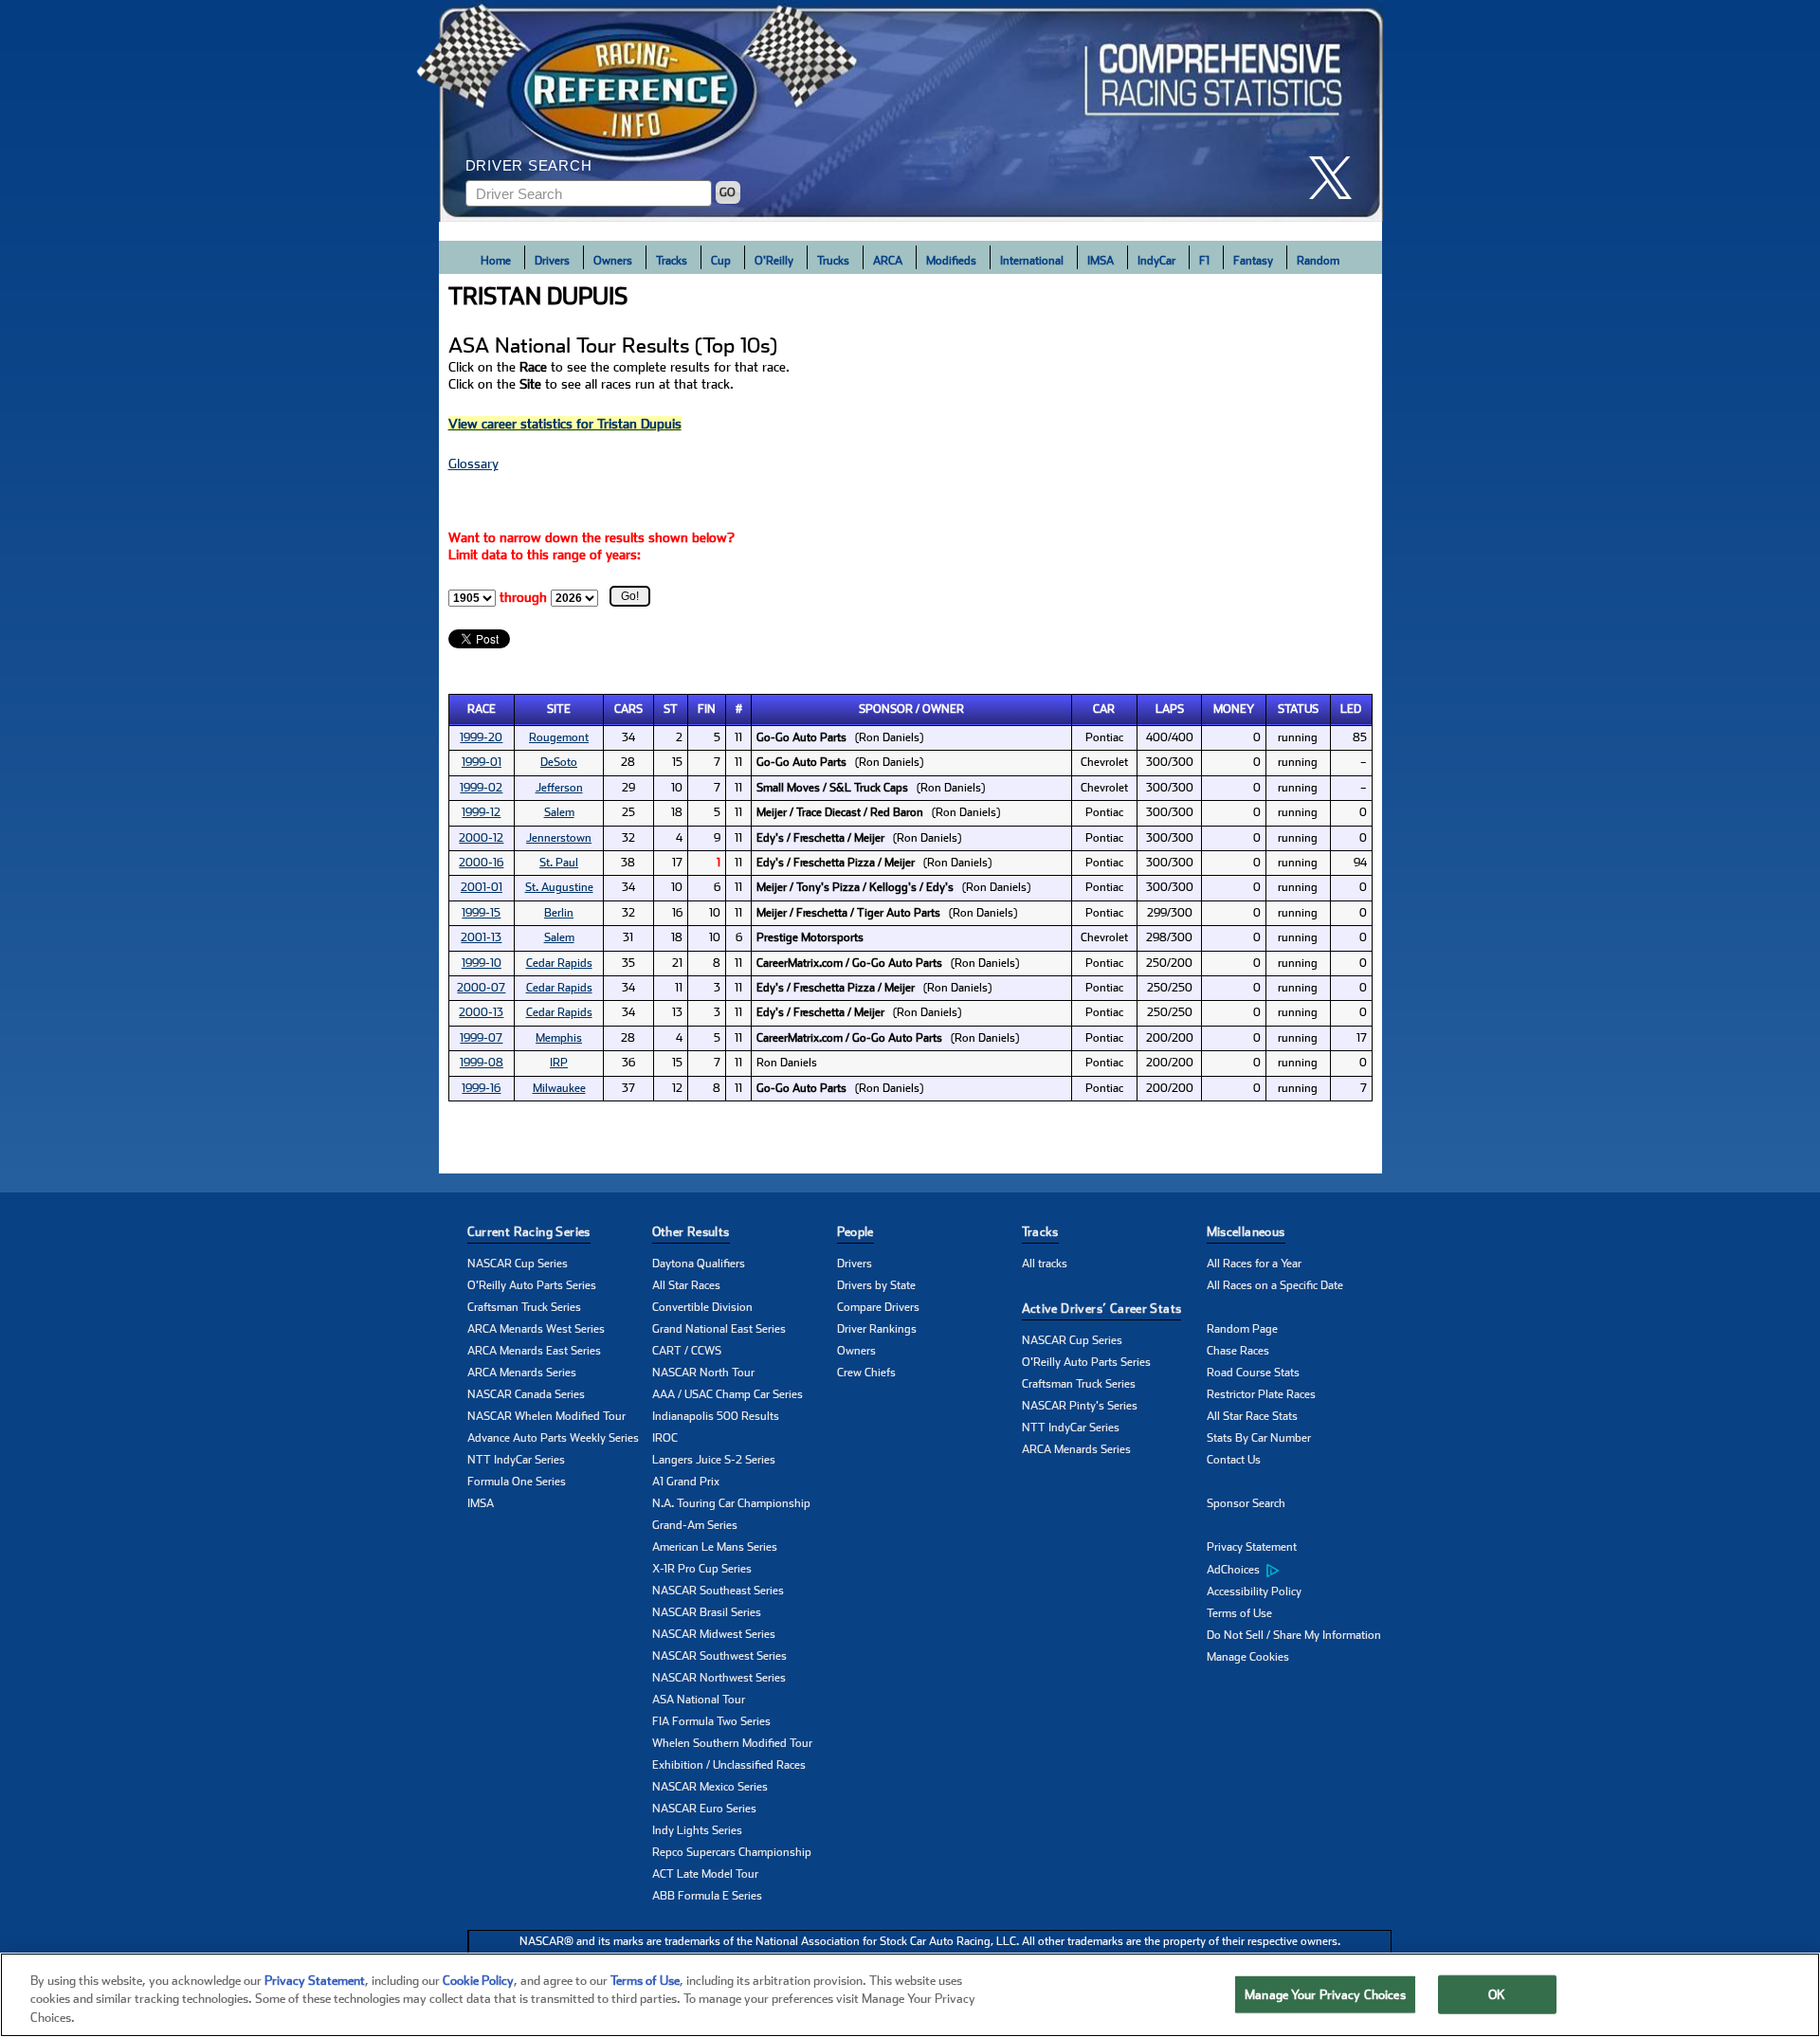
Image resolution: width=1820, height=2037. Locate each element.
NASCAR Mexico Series (710, 1787)
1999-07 (481, 1038)
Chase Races (1238, 1351)
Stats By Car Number (1259, 1438)
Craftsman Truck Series (524, 1307)
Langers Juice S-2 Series (714, 1460)
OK (1497, 1994)
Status (1298, 709)
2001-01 (482, 887)
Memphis (559, 1038)
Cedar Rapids (559, 963)
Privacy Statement (1252, 1547)
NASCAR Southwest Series (719, 1656)
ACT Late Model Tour (705, 1874)
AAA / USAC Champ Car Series (728, 1394)
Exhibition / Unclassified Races (729, 1765)
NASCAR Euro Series (704, 1809)
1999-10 (482, 963)
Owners (613, 261)
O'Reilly (774, 261)
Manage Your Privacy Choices (1325, 1994)
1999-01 (482, 762)
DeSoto (559, 762)
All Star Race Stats (1252, 1416)
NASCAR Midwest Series (714, 1634)
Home (496, 261)
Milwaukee (559, 1088)
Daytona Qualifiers (699, 1264)
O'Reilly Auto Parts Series (532, 1285)
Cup (721, 261)
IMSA (1101, 261)
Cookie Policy (478, 1981)
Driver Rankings (877, 1329)
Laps (1170, 709)
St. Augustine (559, 887)
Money (1234, 709)
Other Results (691, 1232)
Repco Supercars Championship (732, 1852)
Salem (559, 812)
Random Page (1242, 1329)
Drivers (552, 261)
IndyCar (1156, 261)
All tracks (1045, 1264)
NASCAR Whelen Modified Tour (546, 1416)
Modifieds (951, 261)
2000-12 (481, 838)
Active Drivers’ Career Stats (1102, 1309)
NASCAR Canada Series (526, 1394)
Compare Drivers (878, 1307)
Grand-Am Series (695, 1525)
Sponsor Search (1246, 1503)
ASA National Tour (699, 1700)
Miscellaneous (1246, 1232)
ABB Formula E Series (707, 1896)
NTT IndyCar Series (516, 1460)
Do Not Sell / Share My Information (1294, 1635)
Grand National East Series (719, 1329)
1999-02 (481, 788)
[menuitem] (1299, 1570)
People (855, 1232)
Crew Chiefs (866, 1373)
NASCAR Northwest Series (719, 1678)
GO (728, 192)
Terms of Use (1239, 1613)
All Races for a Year (1254, 1264)
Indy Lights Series (697, 1830)
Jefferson (559, 788)
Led (1351, 709)
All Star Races (686, 1285)
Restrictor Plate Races (1261, 1394)
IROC (665, 1438)
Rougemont (559, 737)
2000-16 (481, 863)
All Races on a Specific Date (1275, 1285)
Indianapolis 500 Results (716, 1416)
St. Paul (559, 863)
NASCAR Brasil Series (707, 1612)
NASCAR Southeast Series (718, 1591)
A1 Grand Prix (686, 1482)
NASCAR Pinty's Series (1080, 1406)
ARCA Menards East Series (534, 1351)
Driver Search (529, 165)
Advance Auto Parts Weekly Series (553, 1438)
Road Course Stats (1253, 1373)
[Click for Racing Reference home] (911, 111)
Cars (628, 709)
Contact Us (1234, 1460)
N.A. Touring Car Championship (731, 1503)
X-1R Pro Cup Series (702, 1569)
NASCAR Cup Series (518, 1264)
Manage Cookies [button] (1248, 1657)
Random (1318, 261)
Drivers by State (876, 1285)
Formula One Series (517, 1482)
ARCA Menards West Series (536, 1329)
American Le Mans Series (715, 1547)
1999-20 (481, 737)
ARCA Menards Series (522, 1373)
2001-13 (481, 937)
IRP (559, 1063)
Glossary (473, 464)
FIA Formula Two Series (711, 1721)
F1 (1204, 261)
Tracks (672, 261)
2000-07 (481, 988)
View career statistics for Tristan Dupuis (565, 424)
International (1032, 261)
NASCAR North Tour (703, 1373)
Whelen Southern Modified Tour (732, 1743)
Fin (707, 709)
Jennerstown (559, 838)
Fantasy (1253, 261)
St (671, 709)
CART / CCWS (687, 1351)
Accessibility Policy (1254, 1591)
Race (482, 709)
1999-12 (481, 812)
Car (1104, 709)
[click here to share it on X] (1338, 178)
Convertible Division (702, 1307)
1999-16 (481, 1088)
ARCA (888, 261)
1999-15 (481, 913)
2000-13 (481, 1012)
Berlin (559, 913)
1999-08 (482, 1063)
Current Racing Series (529, 1232)
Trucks (833, 261)
